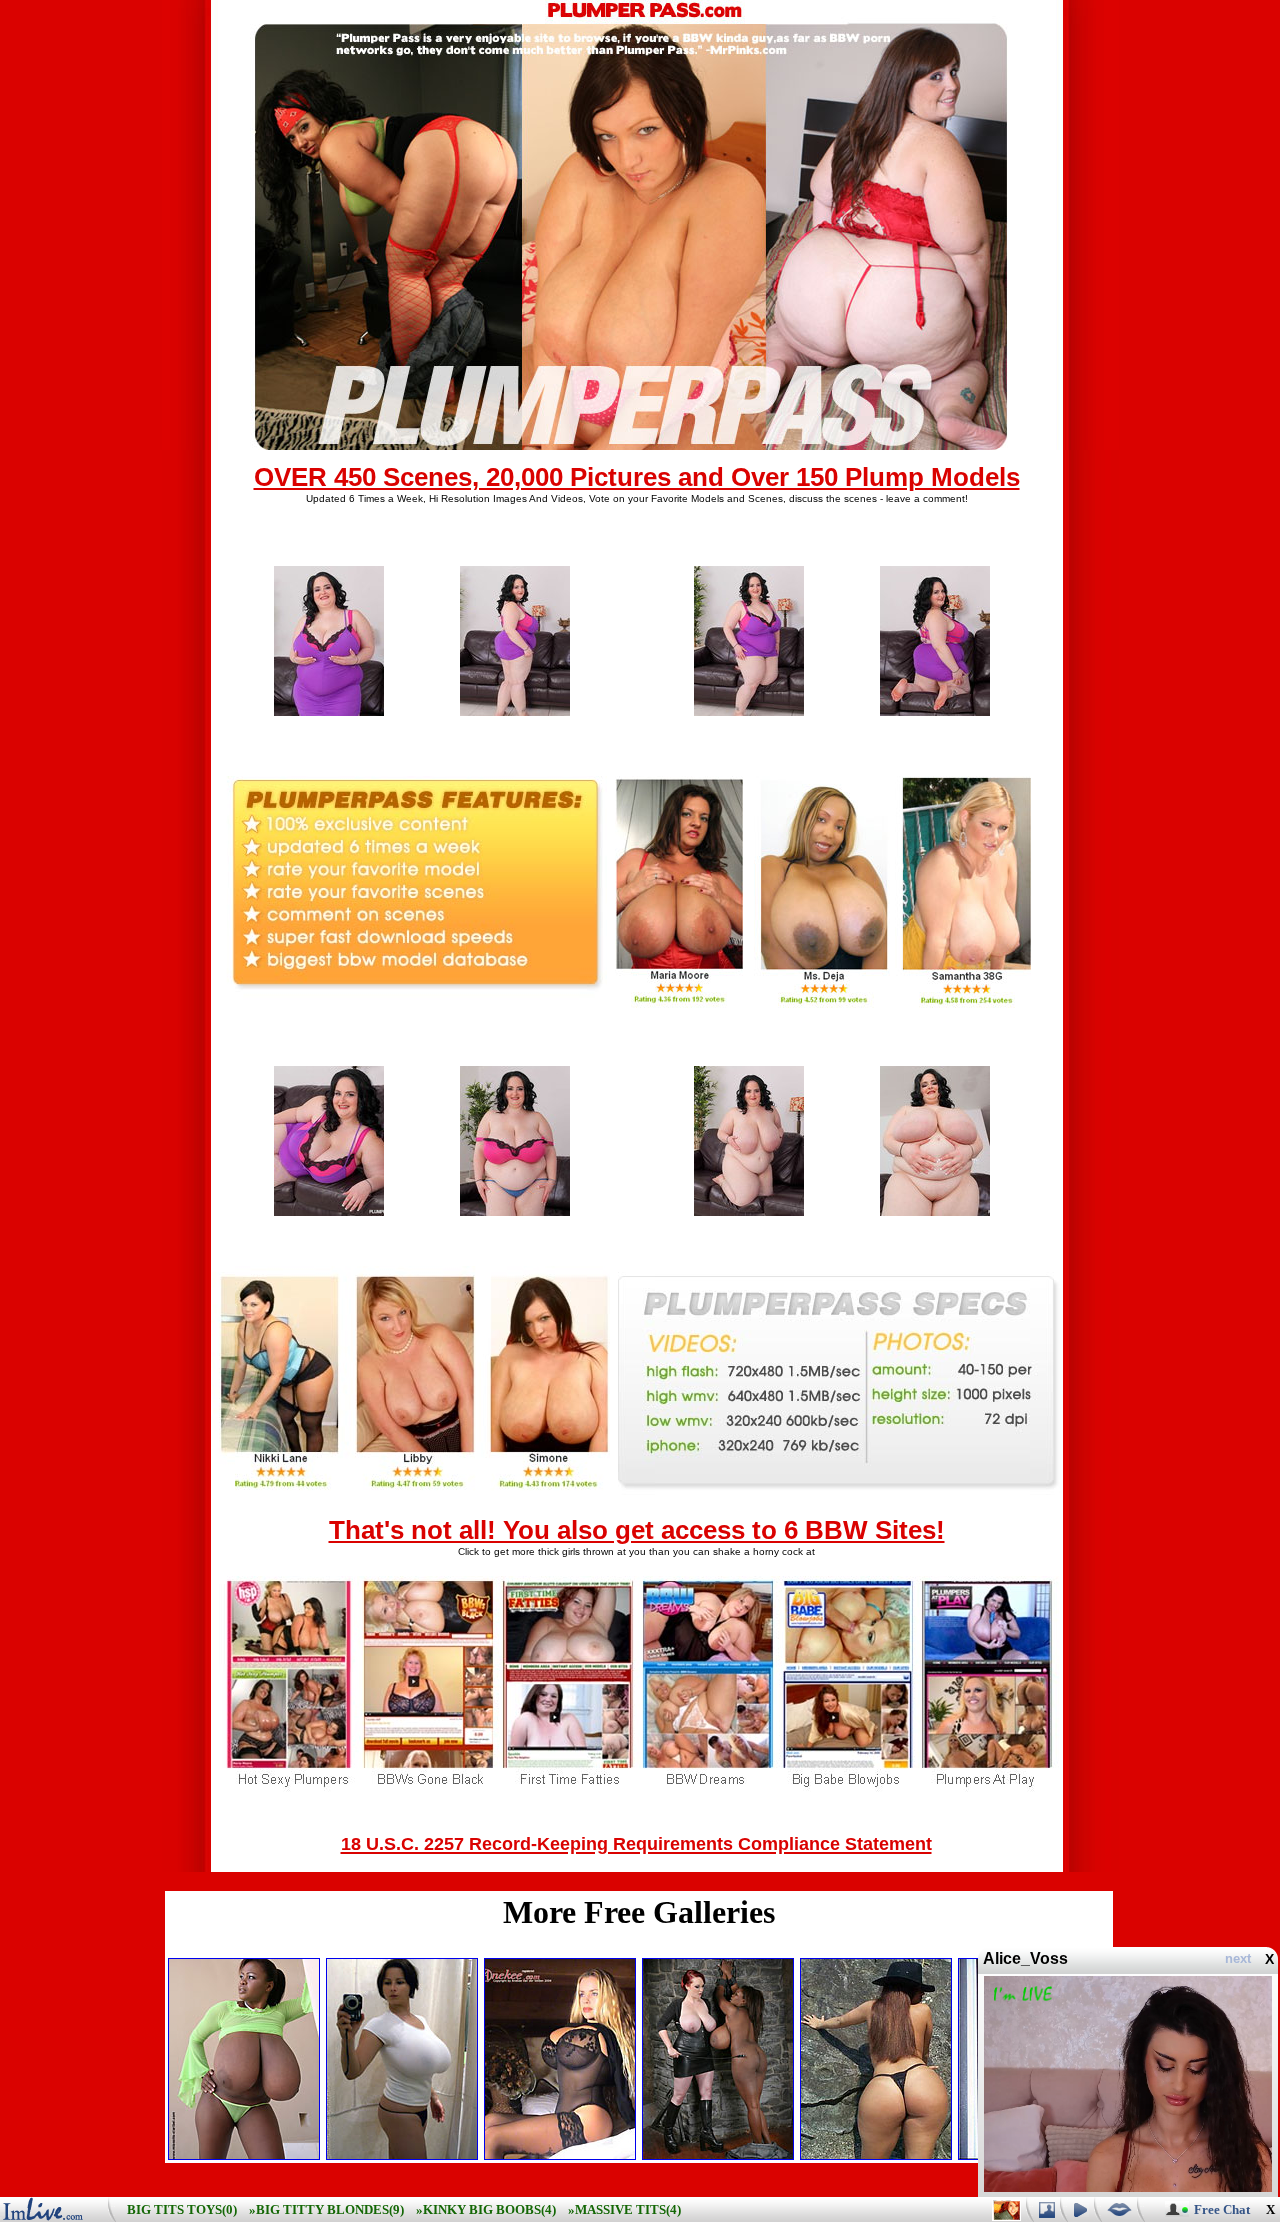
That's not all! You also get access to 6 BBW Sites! (637, 1530)
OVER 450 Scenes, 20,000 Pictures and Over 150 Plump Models (637, 477)
